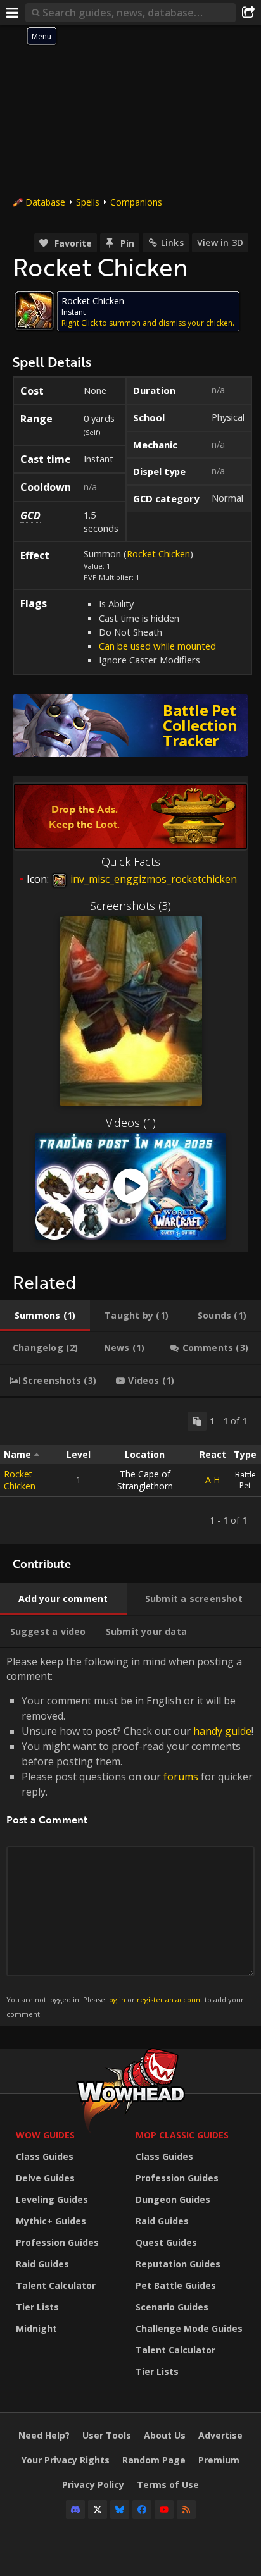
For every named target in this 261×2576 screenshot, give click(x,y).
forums (181, 1777)
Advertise (220, 2435)
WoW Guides (45, 2135)
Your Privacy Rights (66, 2460)
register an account (170, 2000)
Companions (136, 202)
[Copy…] (197, 1421)
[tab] (45, 1316)
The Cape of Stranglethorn (145, 1480)
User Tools (107, 2435)
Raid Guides (42, 2264)
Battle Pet (245, 1480)
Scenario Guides (172, 2307)
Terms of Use (168, 2485)
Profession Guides (57, 2242)
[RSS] (186, 2510)
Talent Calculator (56, 2285)
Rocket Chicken (158, 553)
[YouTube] (164, 2510)
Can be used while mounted (157, 646)
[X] (98, 2510)
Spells (88, 202)
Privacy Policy (93, 2485)
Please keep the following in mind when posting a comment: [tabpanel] (130, 1836)
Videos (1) (131, 1123)
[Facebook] (142, 2510)
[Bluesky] (120, 2510)
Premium (219, 2460)
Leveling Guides (52, 2199)
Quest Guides (166, 2242)
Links (172, 243)
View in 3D (220, 243)
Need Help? (44, 2435)
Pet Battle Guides (176, 2285)
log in (116, 2000)
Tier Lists (37, 2307)
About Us (165, 2435)
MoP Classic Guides (182, 2135)
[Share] (248, 13)
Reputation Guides (178, 2264)
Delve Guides (45, 2178)
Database (45, 202)
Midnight (36, 2328)
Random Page (154, 2460)
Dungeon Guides (173, 2199)
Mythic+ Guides (51, 2221)
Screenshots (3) (130, 906)
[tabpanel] (130, 1471)
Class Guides (45, 2156)
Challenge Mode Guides (189, 2328)
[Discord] (75, 2510)
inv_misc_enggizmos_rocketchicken (152, 879)
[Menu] (13, 13)
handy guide (222, 1731)
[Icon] (34, 311)
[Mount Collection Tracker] (130, 725)
